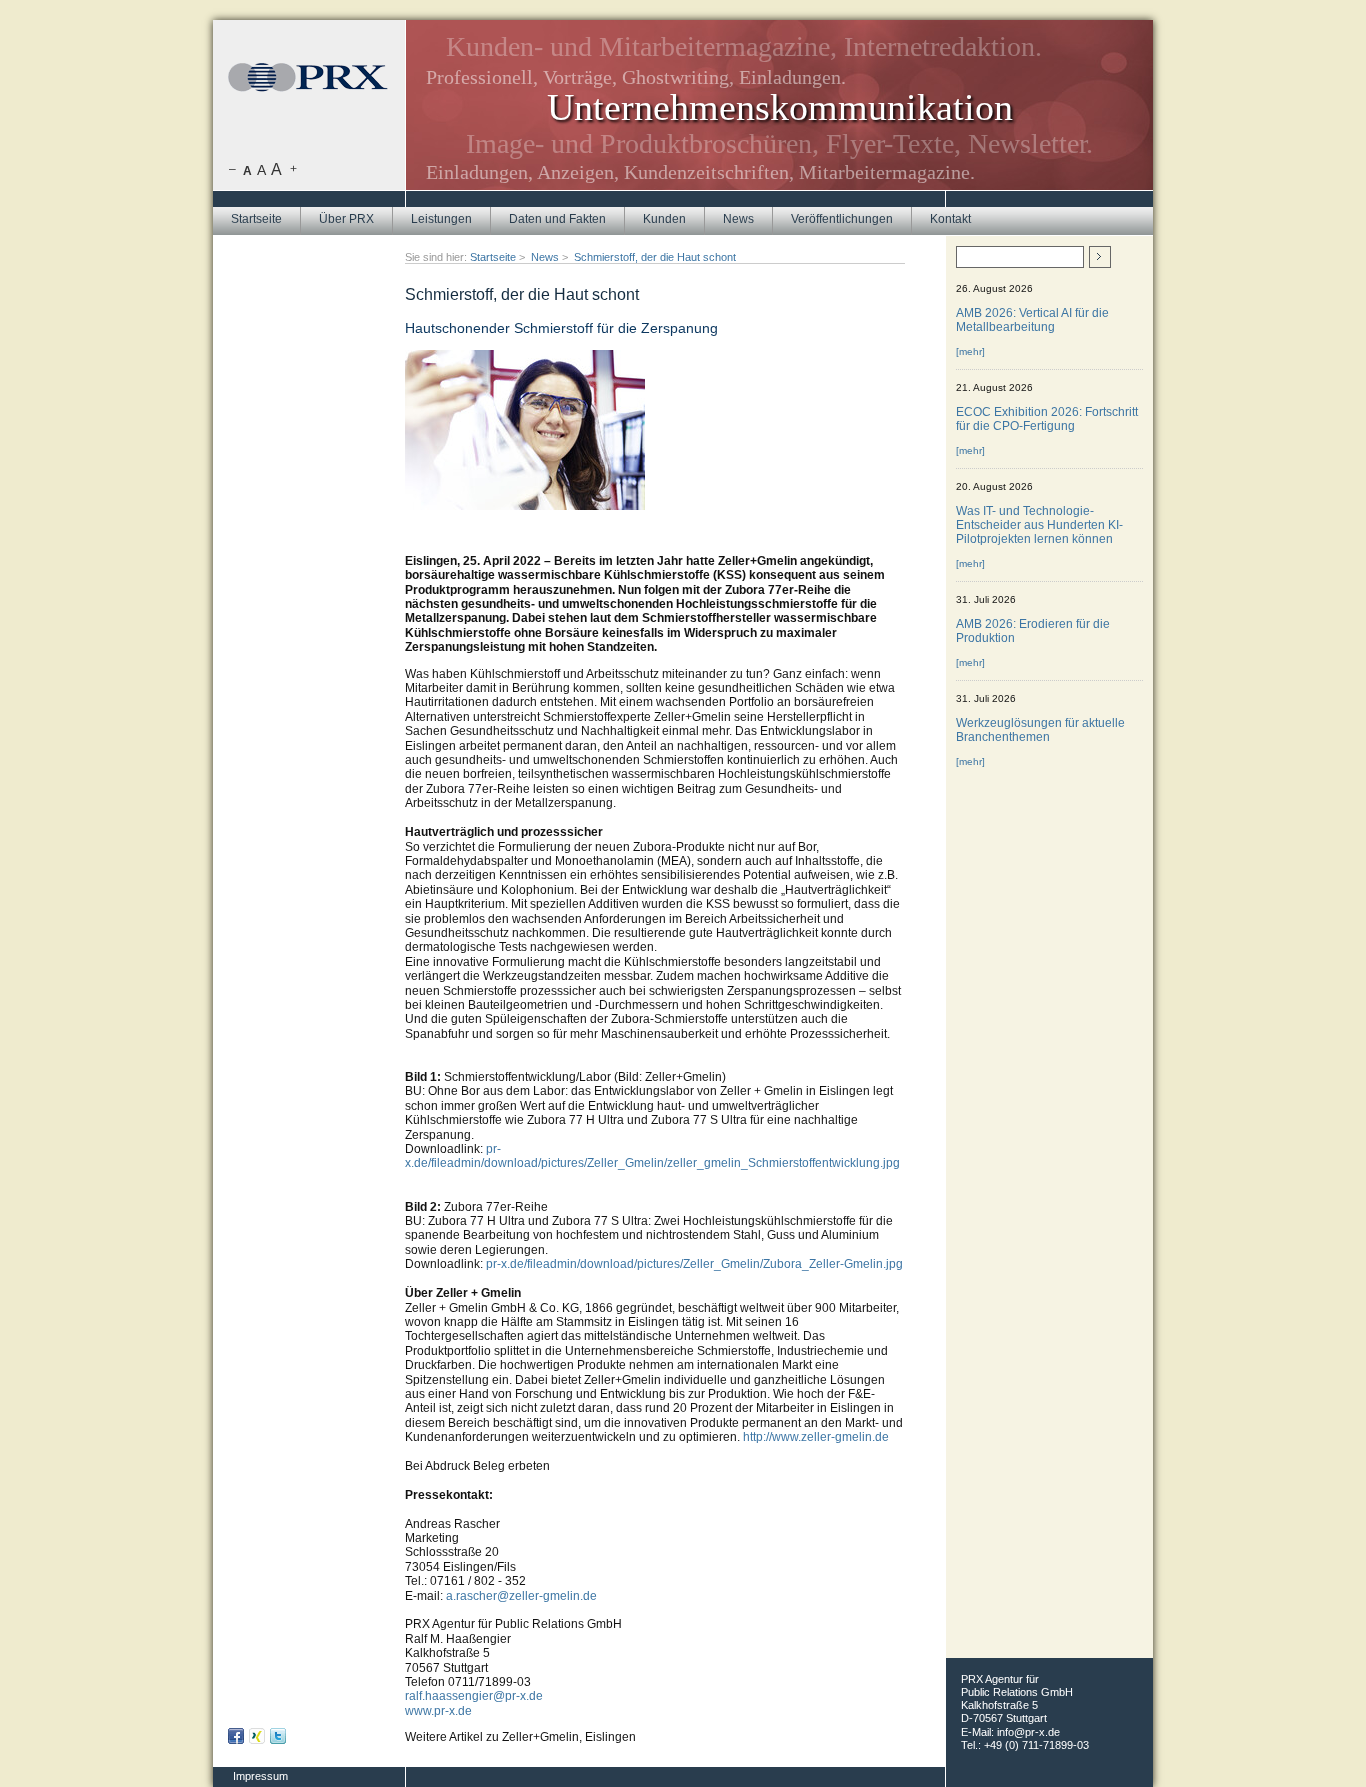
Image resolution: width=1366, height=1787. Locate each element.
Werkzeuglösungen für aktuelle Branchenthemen (1040, 730)
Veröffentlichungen (842, 219)
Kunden (664, 219)
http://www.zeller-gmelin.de (816, 1437)
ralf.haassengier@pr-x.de (474, 1696)
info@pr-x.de (1028, 1732)
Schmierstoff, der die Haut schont (655, 257)
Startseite (256, 219)
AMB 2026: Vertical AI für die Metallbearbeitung (1032, 320)
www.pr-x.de (438, 1711)
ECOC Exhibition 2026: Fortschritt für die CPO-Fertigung (1047, 419)
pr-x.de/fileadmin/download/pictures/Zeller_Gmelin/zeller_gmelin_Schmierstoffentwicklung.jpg (652, 1156)
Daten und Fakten (557, 219)
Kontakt (950, 219)
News (738, 219)
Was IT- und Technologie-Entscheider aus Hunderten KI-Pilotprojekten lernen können (1039, 525)
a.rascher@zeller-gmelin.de (521, 1596)
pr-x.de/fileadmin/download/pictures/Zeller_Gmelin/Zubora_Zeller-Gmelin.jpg (694, 1264)
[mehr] (970, 351)
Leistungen (441, 219)
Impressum (260, 1776)
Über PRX (346, 219)
